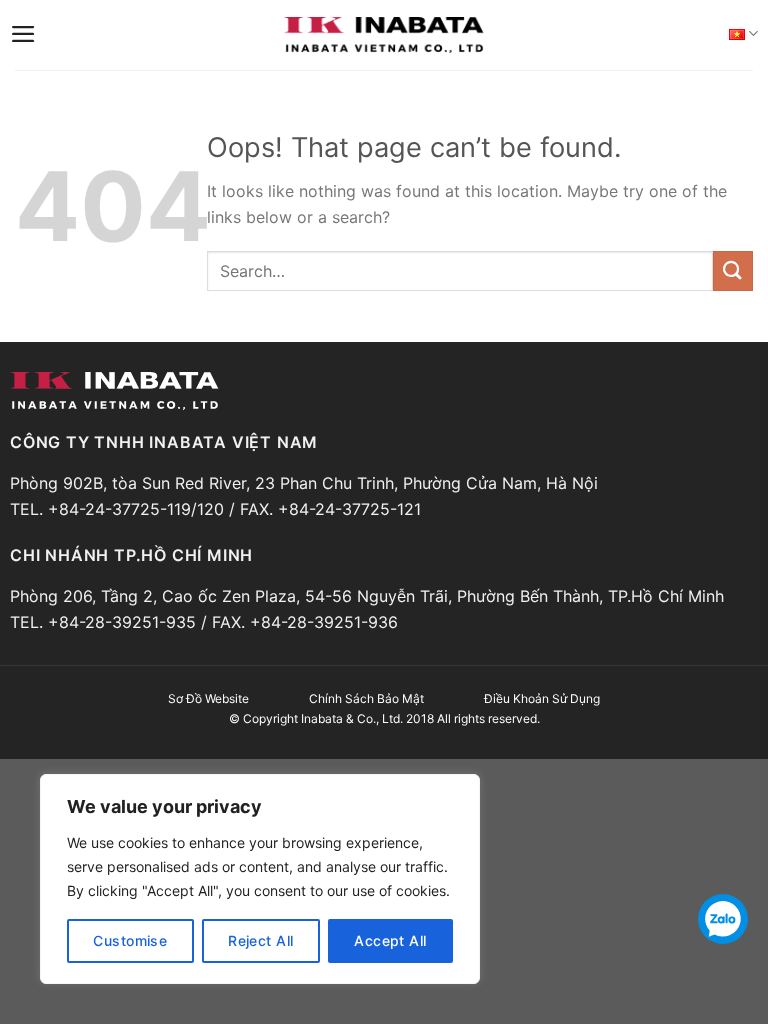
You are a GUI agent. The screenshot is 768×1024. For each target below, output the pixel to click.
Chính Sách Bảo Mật (366, 698)
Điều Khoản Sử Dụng (542, 698)
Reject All (260, 940)
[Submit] (733, 270)
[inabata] (384, 35)
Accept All (390, 940)
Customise (130, 940)
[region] (260, 879)
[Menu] (23, 34)
